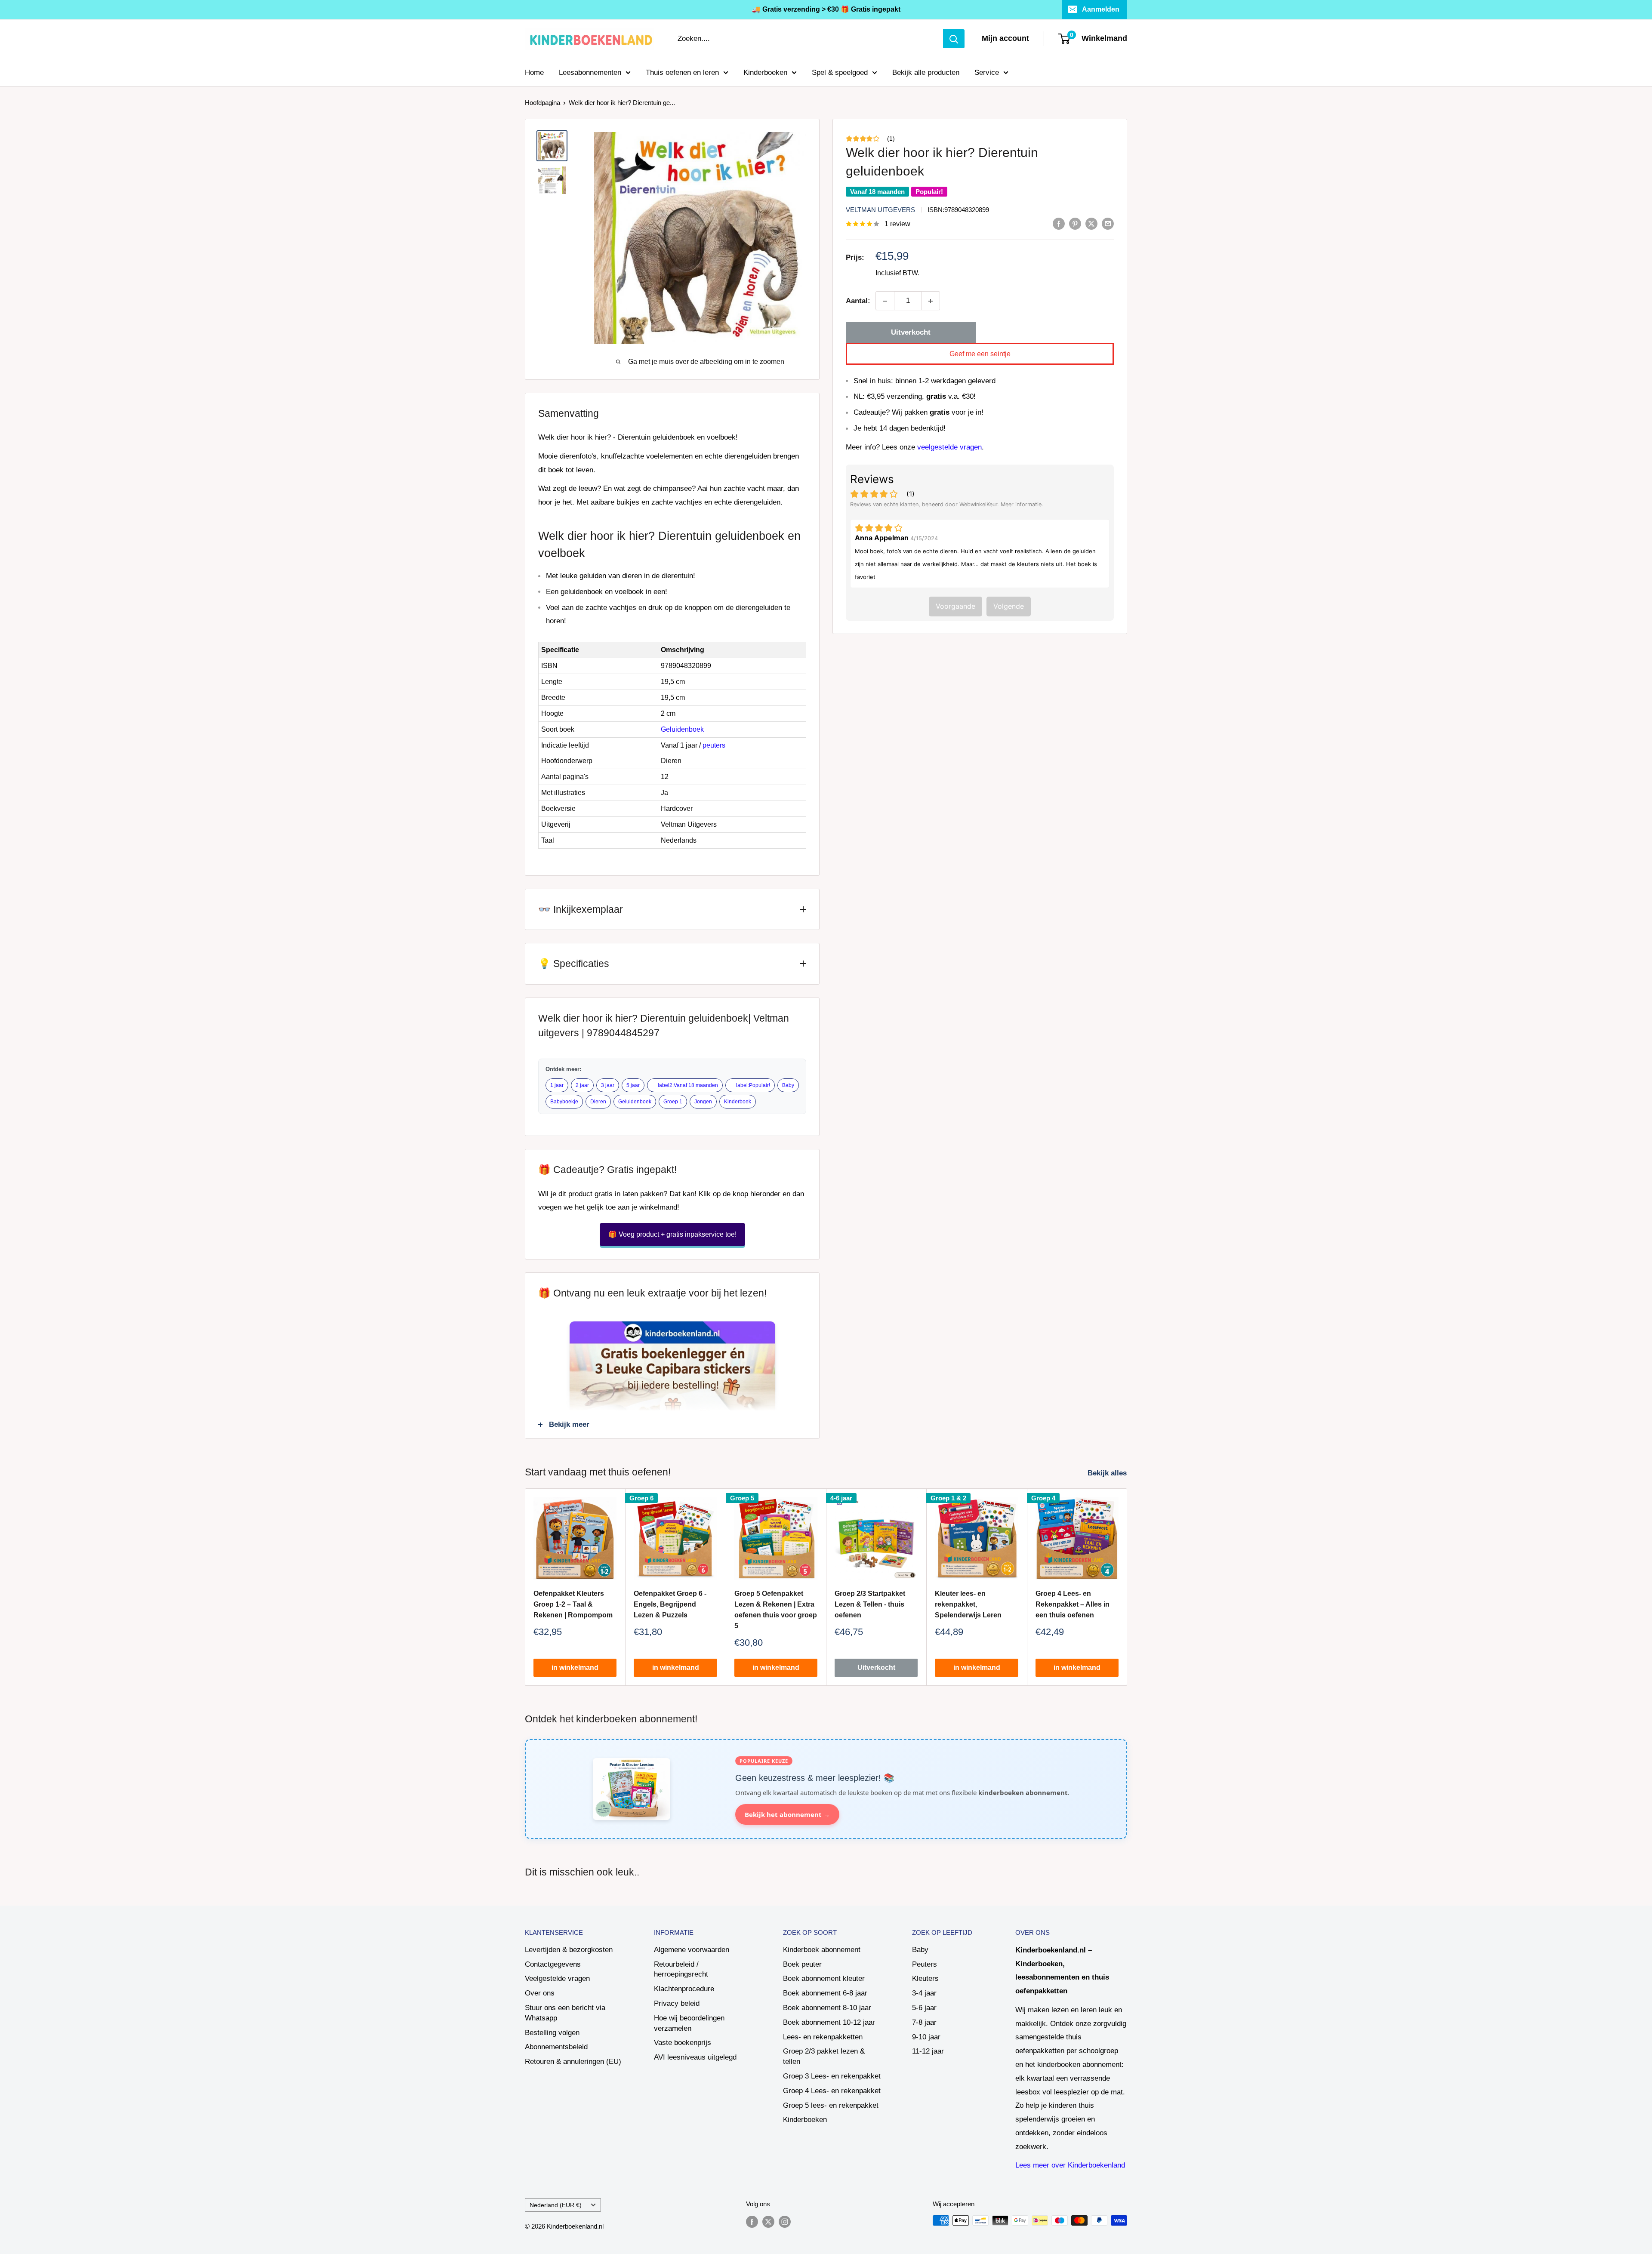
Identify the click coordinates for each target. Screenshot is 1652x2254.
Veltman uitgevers (880, 210)
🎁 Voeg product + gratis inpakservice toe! (672, 1234)
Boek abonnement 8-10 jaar (827, 2008)
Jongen (703, 1102)
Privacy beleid (677, 2003)
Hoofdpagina (542, 103)
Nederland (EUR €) (556, 2205)
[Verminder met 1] (885, 301)
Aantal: (858, 301)
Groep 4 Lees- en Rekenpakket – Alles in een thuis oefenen (1073, 1605)
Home (534, 72)
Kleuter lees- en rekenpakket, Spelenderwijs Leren (968, 1605)
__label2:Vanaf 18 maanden (685, 1085)
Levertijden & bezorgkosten (569, 1950)
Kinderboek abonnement (822, 1950)
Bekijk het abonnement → (787, 1814)
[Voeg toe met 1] (931, 301)
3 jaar (608, 1085)
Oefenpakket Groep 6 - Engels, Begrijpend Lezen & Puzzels (670, 1605)
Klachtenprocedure (684, 1989)
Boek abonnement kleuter (824, 1978)
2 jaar (582, 1085)
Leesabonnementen (590, 72)
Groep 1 (673, 1102)
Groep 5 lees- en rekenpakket (831, 2105)
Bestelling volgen (552, 2033)
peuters (714, 745)
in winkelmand (575, 1668)
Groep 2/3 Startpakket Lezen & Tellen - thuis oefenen (870, 1605)
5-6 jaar (924, 2008)
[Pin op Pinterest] (1075, 223)
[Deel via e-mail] (1108, 223)
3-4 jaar (924, 1993)
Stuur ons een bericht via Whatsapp (565, 2013)
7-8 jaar (924, 2022)
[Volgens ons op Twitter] (768, 2222)
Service (987, 72)
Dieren (598, 1102)
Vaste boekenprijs (683, 2043)
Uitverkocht (911, 333)
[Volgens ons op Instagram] (785, 2222)
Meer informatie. (1022, 504)
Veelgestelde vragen (557, 1978)
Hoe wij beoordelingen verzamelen (689, 2023)
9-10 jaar (926, 2037)
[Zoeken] (954, 39)
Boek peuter (802, 1964)
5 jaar (633, 1085)
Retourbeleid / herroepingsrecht (681, 1969)
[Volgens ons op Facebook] (752, 2222)
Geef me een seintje (980, 354)
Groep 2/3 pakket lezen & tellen (824, 2056)
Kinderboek (738, 1102)
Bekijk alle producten (926, 72)
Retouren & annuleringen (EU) (573, 2062)
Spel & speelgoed (840, 72)
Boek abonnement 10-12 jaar (829, 2022)
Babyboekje (564, 1102)
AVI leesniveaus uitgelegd (695, 2057)
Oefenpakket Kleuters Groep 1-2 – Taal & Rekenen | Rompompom (573, 1605)
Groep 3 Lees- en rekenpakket (832, 2076)
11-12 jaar (928, 2051)
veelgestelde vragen (949, 447)
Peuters (925, 1964)
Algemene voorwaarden (692, 1950)
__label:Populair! (750, 1085)
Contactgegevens (553, 1964)
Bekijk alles (1108, 1473)
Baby (788, 1085)
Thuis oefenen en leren (682, 72)
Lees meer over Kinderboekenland (1070, 2165)
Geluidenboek (684, 729)
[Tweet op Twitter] (1091, 223)
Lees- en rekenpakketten (823, 2037)
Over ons (540, 1993)
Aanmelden (1101, 9)
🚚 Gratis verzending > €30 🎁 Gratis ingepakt (826, 9)
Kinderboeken (765, 72)
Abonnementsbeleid (556, 2047)
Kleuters (925, 1978)
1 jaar (557, 1085)
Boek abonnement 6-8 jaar (825, 1993)
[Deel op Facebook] (1059, 223)
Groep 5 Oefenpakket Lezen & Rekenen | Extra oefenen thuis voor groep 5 (776, 1610)
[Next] (1127, 1587)
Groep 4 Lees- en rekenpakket (832, 2091)
